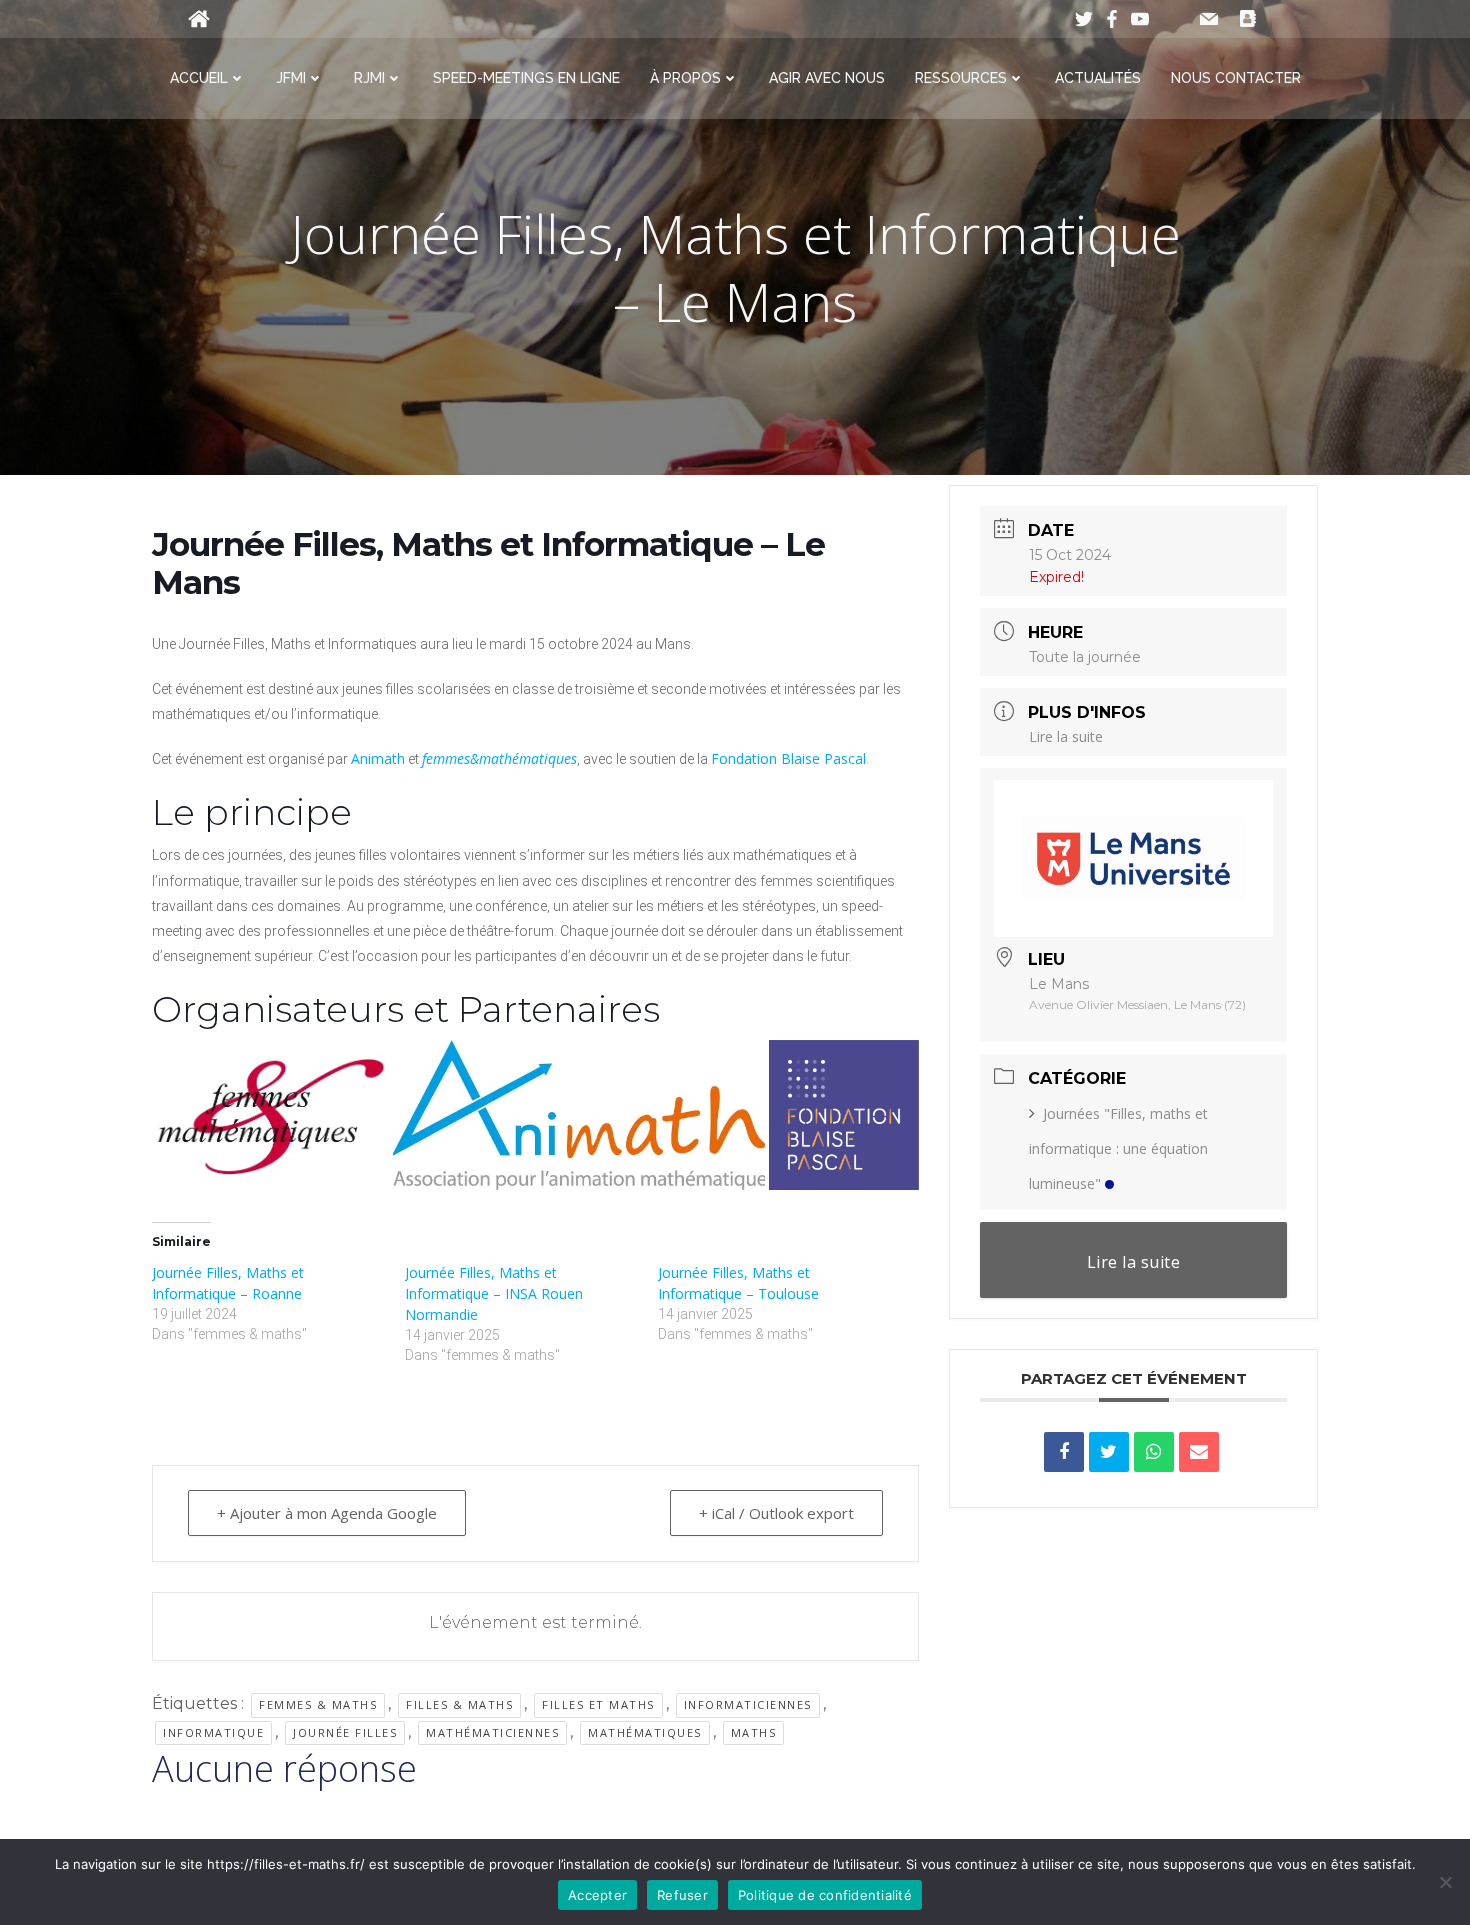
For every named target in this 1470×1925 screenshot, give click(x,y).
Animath (378, 758)
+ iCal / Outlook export (776, 1513)
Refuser (682, 1895)
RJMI (369, 78)
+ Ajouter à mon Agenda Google (327, 1513)
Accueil (199, 78)
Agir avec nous (827, 78)
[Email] (1199, 1452)
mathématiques (645, 1732)
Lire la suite (1066, 736)
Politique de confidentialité (825, 1895)
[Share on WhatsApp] (1154, 1452)
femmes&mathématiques (499, 758)
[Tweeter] (1109, 1452)
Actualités (1098, 78)
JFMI (291, 78)
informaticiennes (748, 1704)
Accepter (597, 1895)
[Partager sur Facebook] (1064, 1452)
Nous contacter (1236, 78)
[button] (270, 1115)
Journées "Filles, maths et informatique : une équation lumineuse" (1118, 1148)
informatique (213, 1732)
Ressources (961, 78)
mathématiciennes (492, 1732)
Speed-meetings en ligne (526, 78)
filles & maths (459, 1704)
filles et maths (598, 1704)
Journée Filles (345, 1732)
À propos (685, 78)
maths (754, 1732)
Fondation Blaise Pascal (788, 758)
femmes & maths (318, 1704)
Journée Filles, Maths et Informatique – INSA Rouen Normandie (494, 1293)
